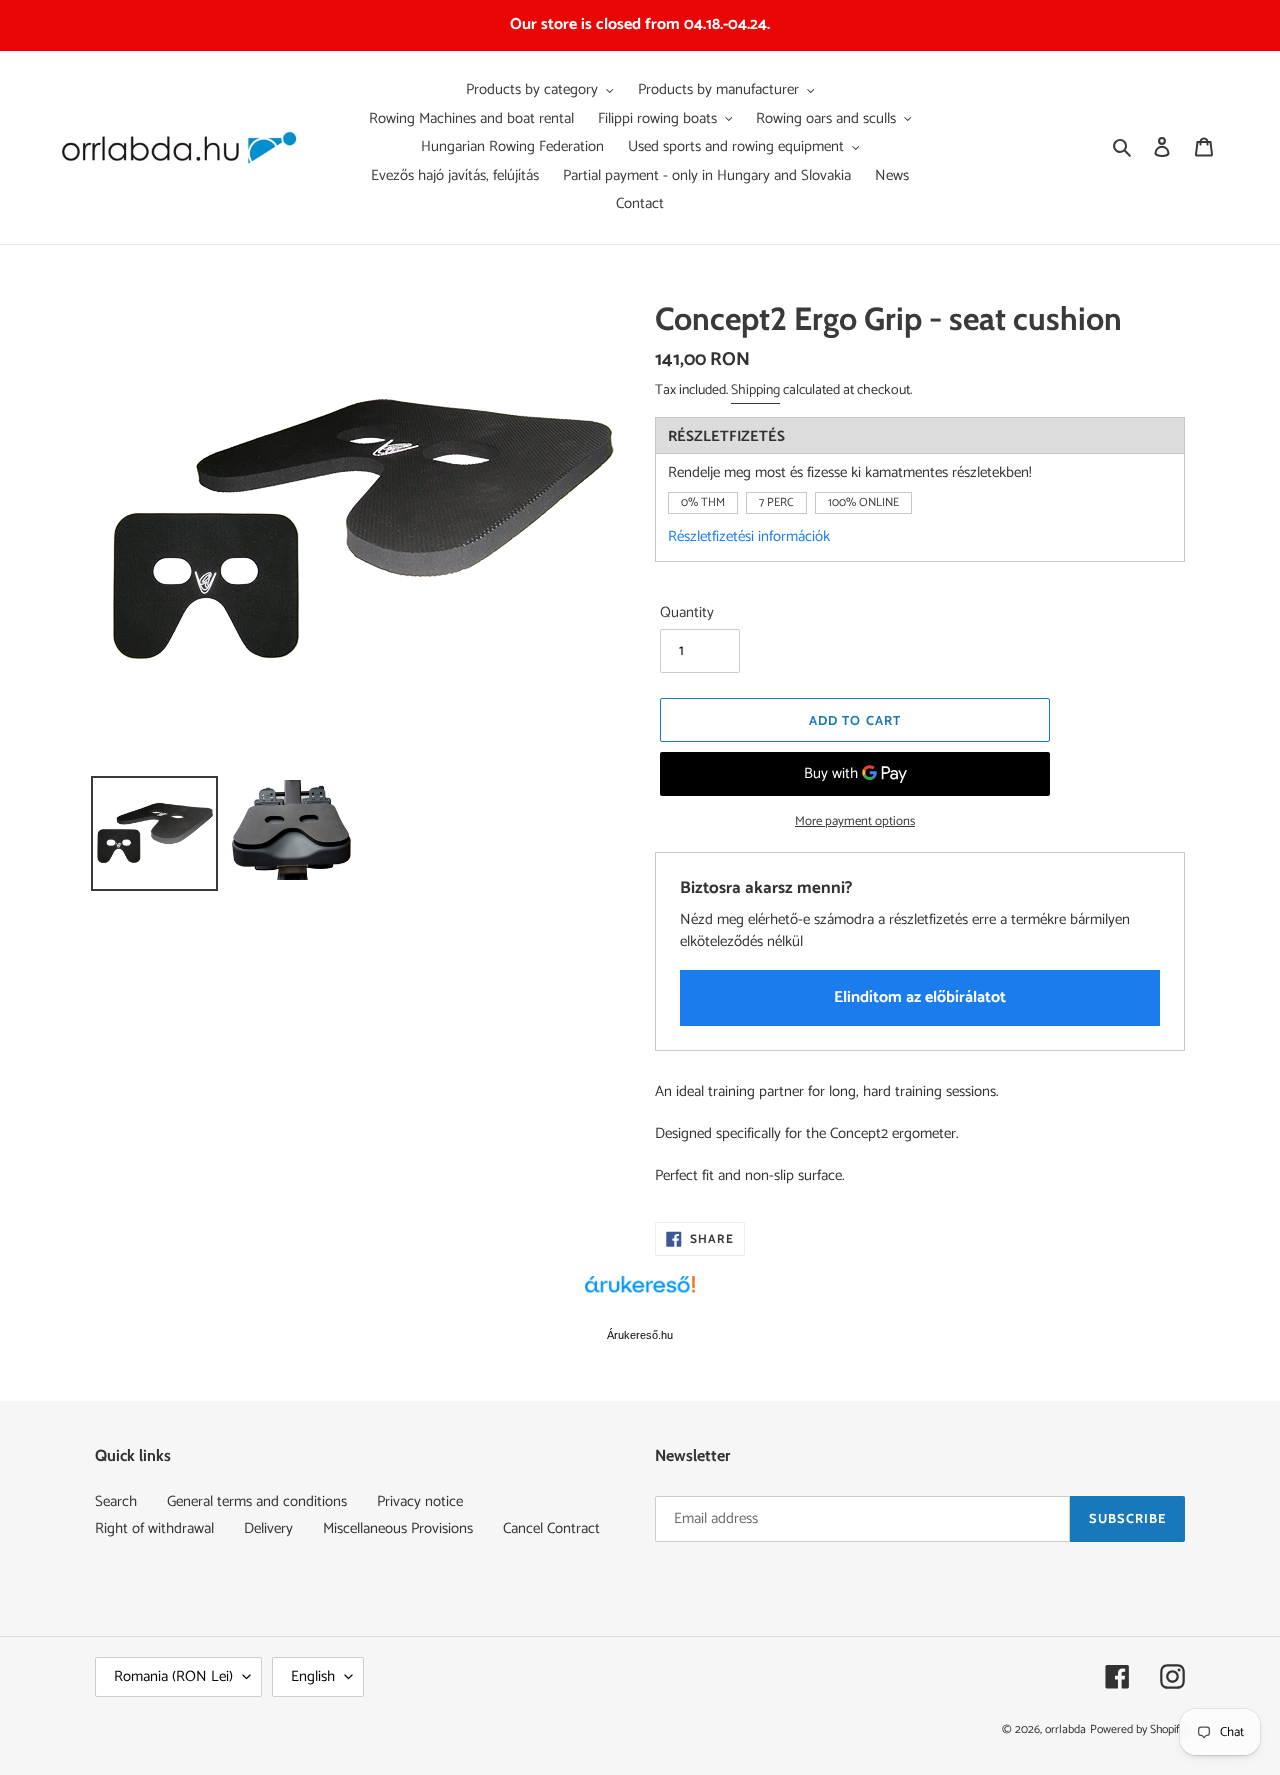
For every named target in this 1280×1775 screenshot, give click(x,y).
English (313, 1676)
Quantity (687, 613)
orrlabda (1065, 1729)
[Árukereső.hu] (640, 1295)
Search (116, 1501)
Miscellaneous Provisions (398, 1528)
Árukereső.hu (640, 1335)
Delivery (268, 1528)
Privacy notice (420, 1501)
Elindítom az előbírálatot (920, 997)
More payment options (855, 822)
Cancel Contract (551, 1528)
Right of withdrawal (154, 1528)
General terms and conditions (257, 1501)
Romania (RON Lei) (173, 1676)
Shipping (755, 390)
